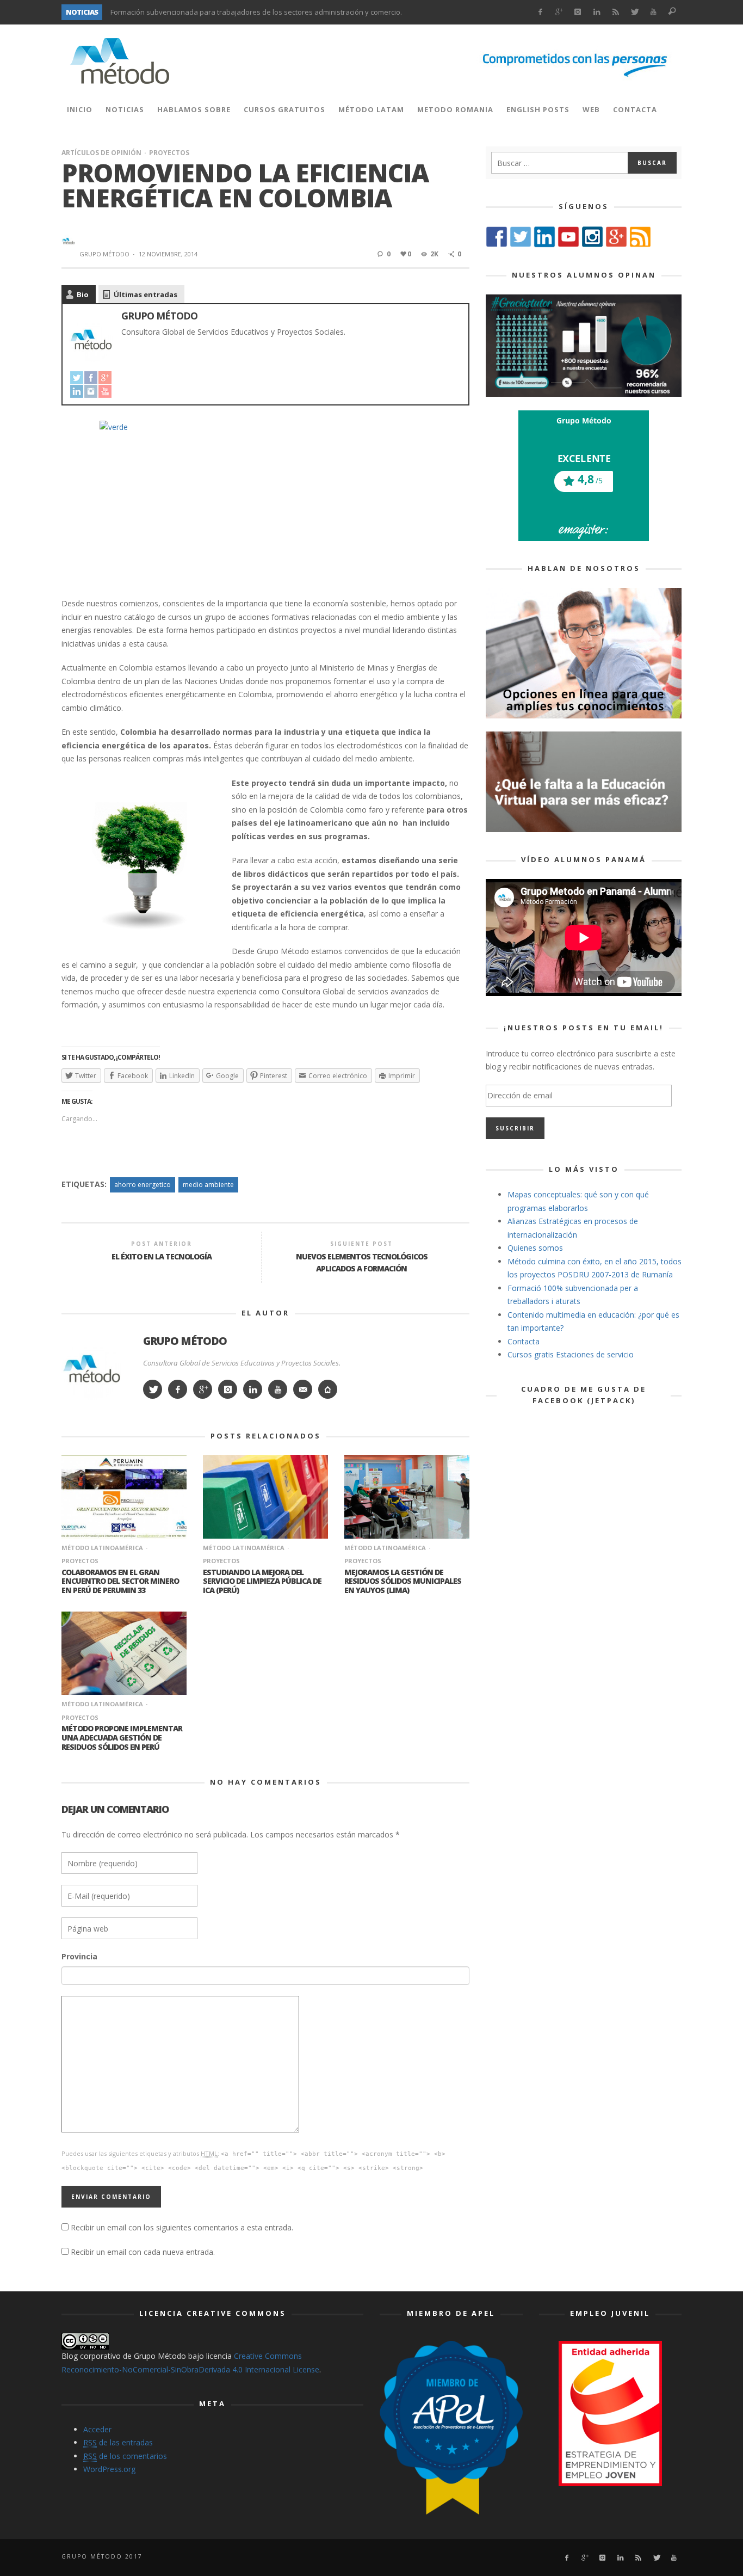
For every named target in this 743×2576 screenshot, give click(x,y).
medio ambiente (208, 1185)
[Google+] (559, 12)
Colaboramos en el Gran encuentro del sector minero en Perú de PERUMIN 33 (120, 1581)
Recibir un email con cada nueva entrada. (143, 2252)
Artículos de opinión (101, 153)
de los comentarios (125, 2456)
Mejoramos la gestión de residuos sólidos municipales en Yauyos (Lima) (403, 1581)
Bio (83, 294)
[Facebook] (540, 12)
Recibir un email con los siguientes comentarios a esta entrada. (182, 2227)
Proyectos (169, 153)
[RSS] (615, 12)
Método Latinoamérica (102, 1548)
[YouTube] (105, 391)
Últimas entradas (145, 294)
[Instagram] (578, 12)
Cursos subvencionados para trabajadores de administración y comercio (231, 12)
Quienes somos (535, 1248)
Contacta (524, 1341)
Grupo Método (104, 254)
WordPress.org (109, 2469)
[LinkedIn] (597, 12)
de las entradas (118, 2442)
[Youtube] (654, 12)
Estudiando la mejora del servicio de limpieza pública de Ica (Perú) (262, 1581)
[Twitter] (634, 12)
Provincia (79, 1956)
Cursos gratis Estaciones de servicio (571, 1354)
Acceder (97, 2429)
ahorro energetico (143, 1185)
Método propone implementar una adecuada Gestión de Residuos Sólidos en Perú (122, 1738)
